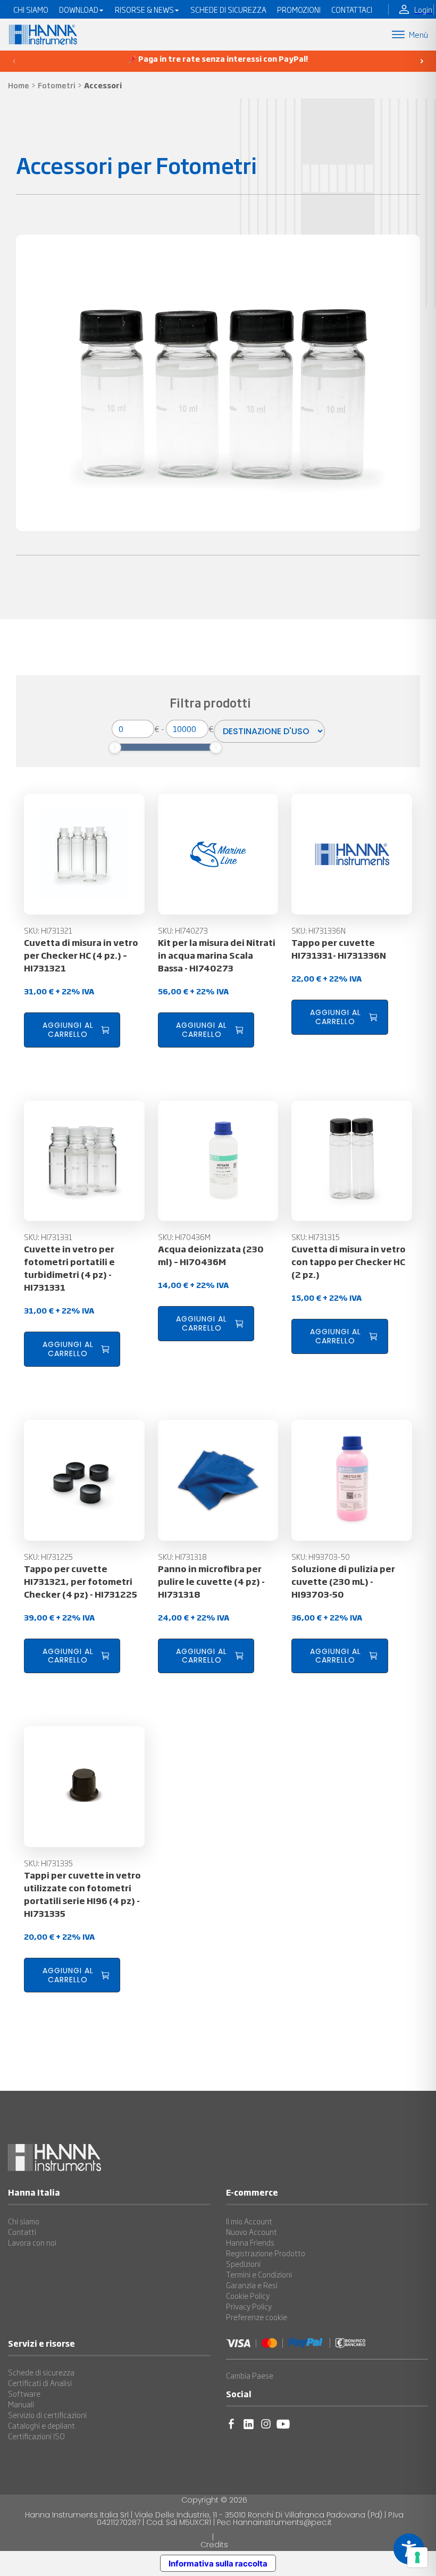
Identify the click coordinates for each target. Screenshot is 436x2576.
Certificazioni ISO (36, 2436)
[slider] (115, 747)
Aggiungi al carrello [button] (68, 1030)
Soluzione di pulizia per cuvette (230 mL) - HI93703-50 (343, 1581)
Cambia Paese (250, 2375)
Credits (214, 2545)
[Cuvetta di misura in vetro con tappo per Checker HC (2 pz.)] (352, 1161)
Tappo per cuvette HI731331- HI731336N (339, 949)
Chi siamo (24, 2221)
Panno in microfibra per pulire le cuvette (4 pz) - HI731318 (211, 1581)
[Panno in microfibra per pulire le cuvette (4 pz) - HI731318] (218, 1480)
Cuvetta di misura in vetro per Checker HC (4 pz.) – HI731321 (81, 955)
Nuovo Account (251, 2232)
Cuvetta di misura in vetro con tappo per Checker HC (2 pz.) (349, 1261)
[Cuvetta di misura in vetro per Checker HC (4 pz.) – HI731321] (84, 854)
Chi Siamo (31, 10)
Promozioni (299, 10)
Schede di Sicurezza (228, 10)
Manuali (21, 2404)
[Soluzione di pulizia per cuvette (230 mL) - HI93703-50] (352, 1480)
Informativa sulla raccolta (218, 2563)
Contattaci (352, 10)
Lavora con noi (32, 2242)
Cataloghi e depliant (41, 2425)
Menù (418, 34)
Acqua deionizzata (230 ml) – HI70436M (211, 1255)
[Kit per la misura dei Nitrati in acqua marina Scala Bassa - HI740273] (218, 854)
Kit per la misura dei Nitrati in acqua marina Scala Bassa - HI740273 (217, 955)
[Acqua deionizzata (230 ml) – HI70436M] (218, 1161)
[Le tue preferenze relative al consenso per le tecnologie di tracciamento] (417, 2557)
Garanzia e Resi (252, 2285)
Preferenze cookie (257, 2317)
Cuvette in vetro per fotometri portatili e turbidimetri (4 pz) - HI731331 (69, 1268)
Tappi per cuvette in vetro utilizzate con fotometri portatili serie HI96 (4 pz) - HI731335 (82, 1894)
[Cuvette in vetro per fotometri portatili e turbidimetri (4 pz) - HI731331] (84, 1161)
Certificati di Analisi (40, 2383)
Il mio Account (249, 2221)
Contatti (22, 2232)
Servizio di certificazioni (47, 2415)
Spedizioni (243, 2264)
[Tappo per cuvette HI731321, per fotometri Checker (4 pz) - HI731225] (84, 1480)
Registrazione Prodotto (266, 2253)
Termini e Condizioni (259, 2274)
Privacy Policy (249, 2306)
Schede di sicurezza (41, 2372)
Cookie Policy (248, 2296)
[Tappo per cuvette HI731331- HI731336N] (352, 854)
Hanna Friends (250, 2242)
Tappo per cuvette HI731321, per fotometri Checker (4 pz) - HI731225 (81, 1581)
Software (24, 2394)
